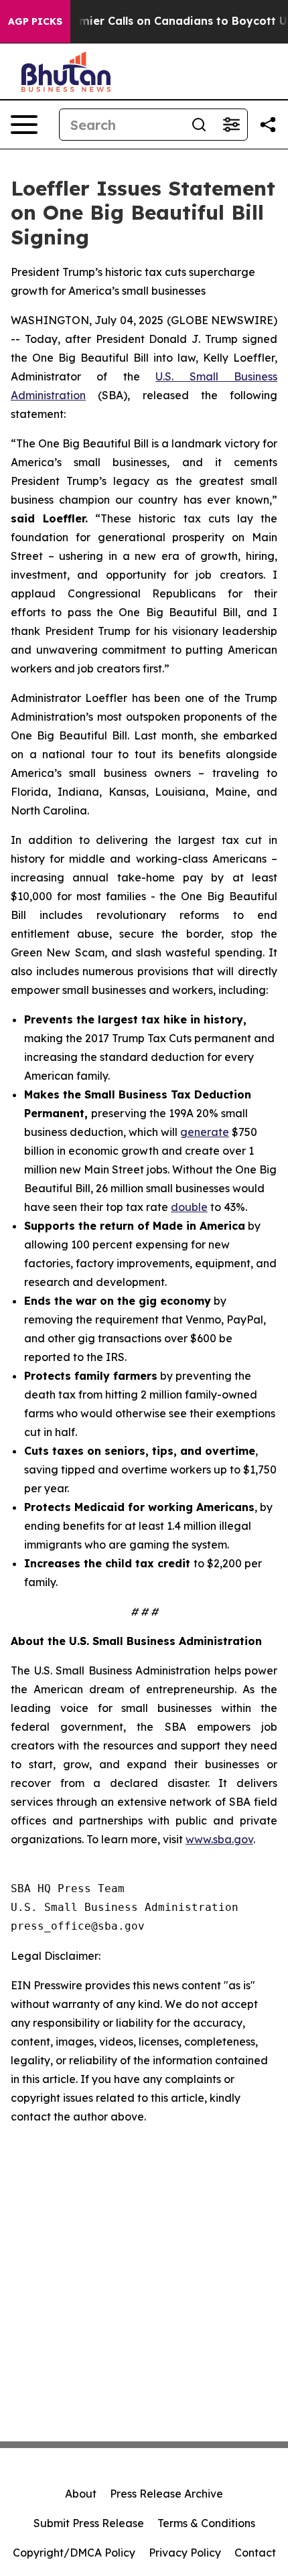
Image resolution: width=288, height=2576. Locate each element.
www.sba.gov (219, 1839)
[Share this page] (268, 125)
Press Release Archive (166, 2494)
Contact (255, 2553)
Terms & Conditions (206, 2523)
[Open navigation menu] (24, 125)
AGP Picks (35, 21)
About (81, 2494)
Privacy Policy (185, 2553)
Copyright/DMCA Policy (74, 2553)
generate (205, 1132)
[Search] (199, 125)
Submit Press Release (89, 2523)
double (189, 1207)
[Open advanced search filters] (231, 125)
